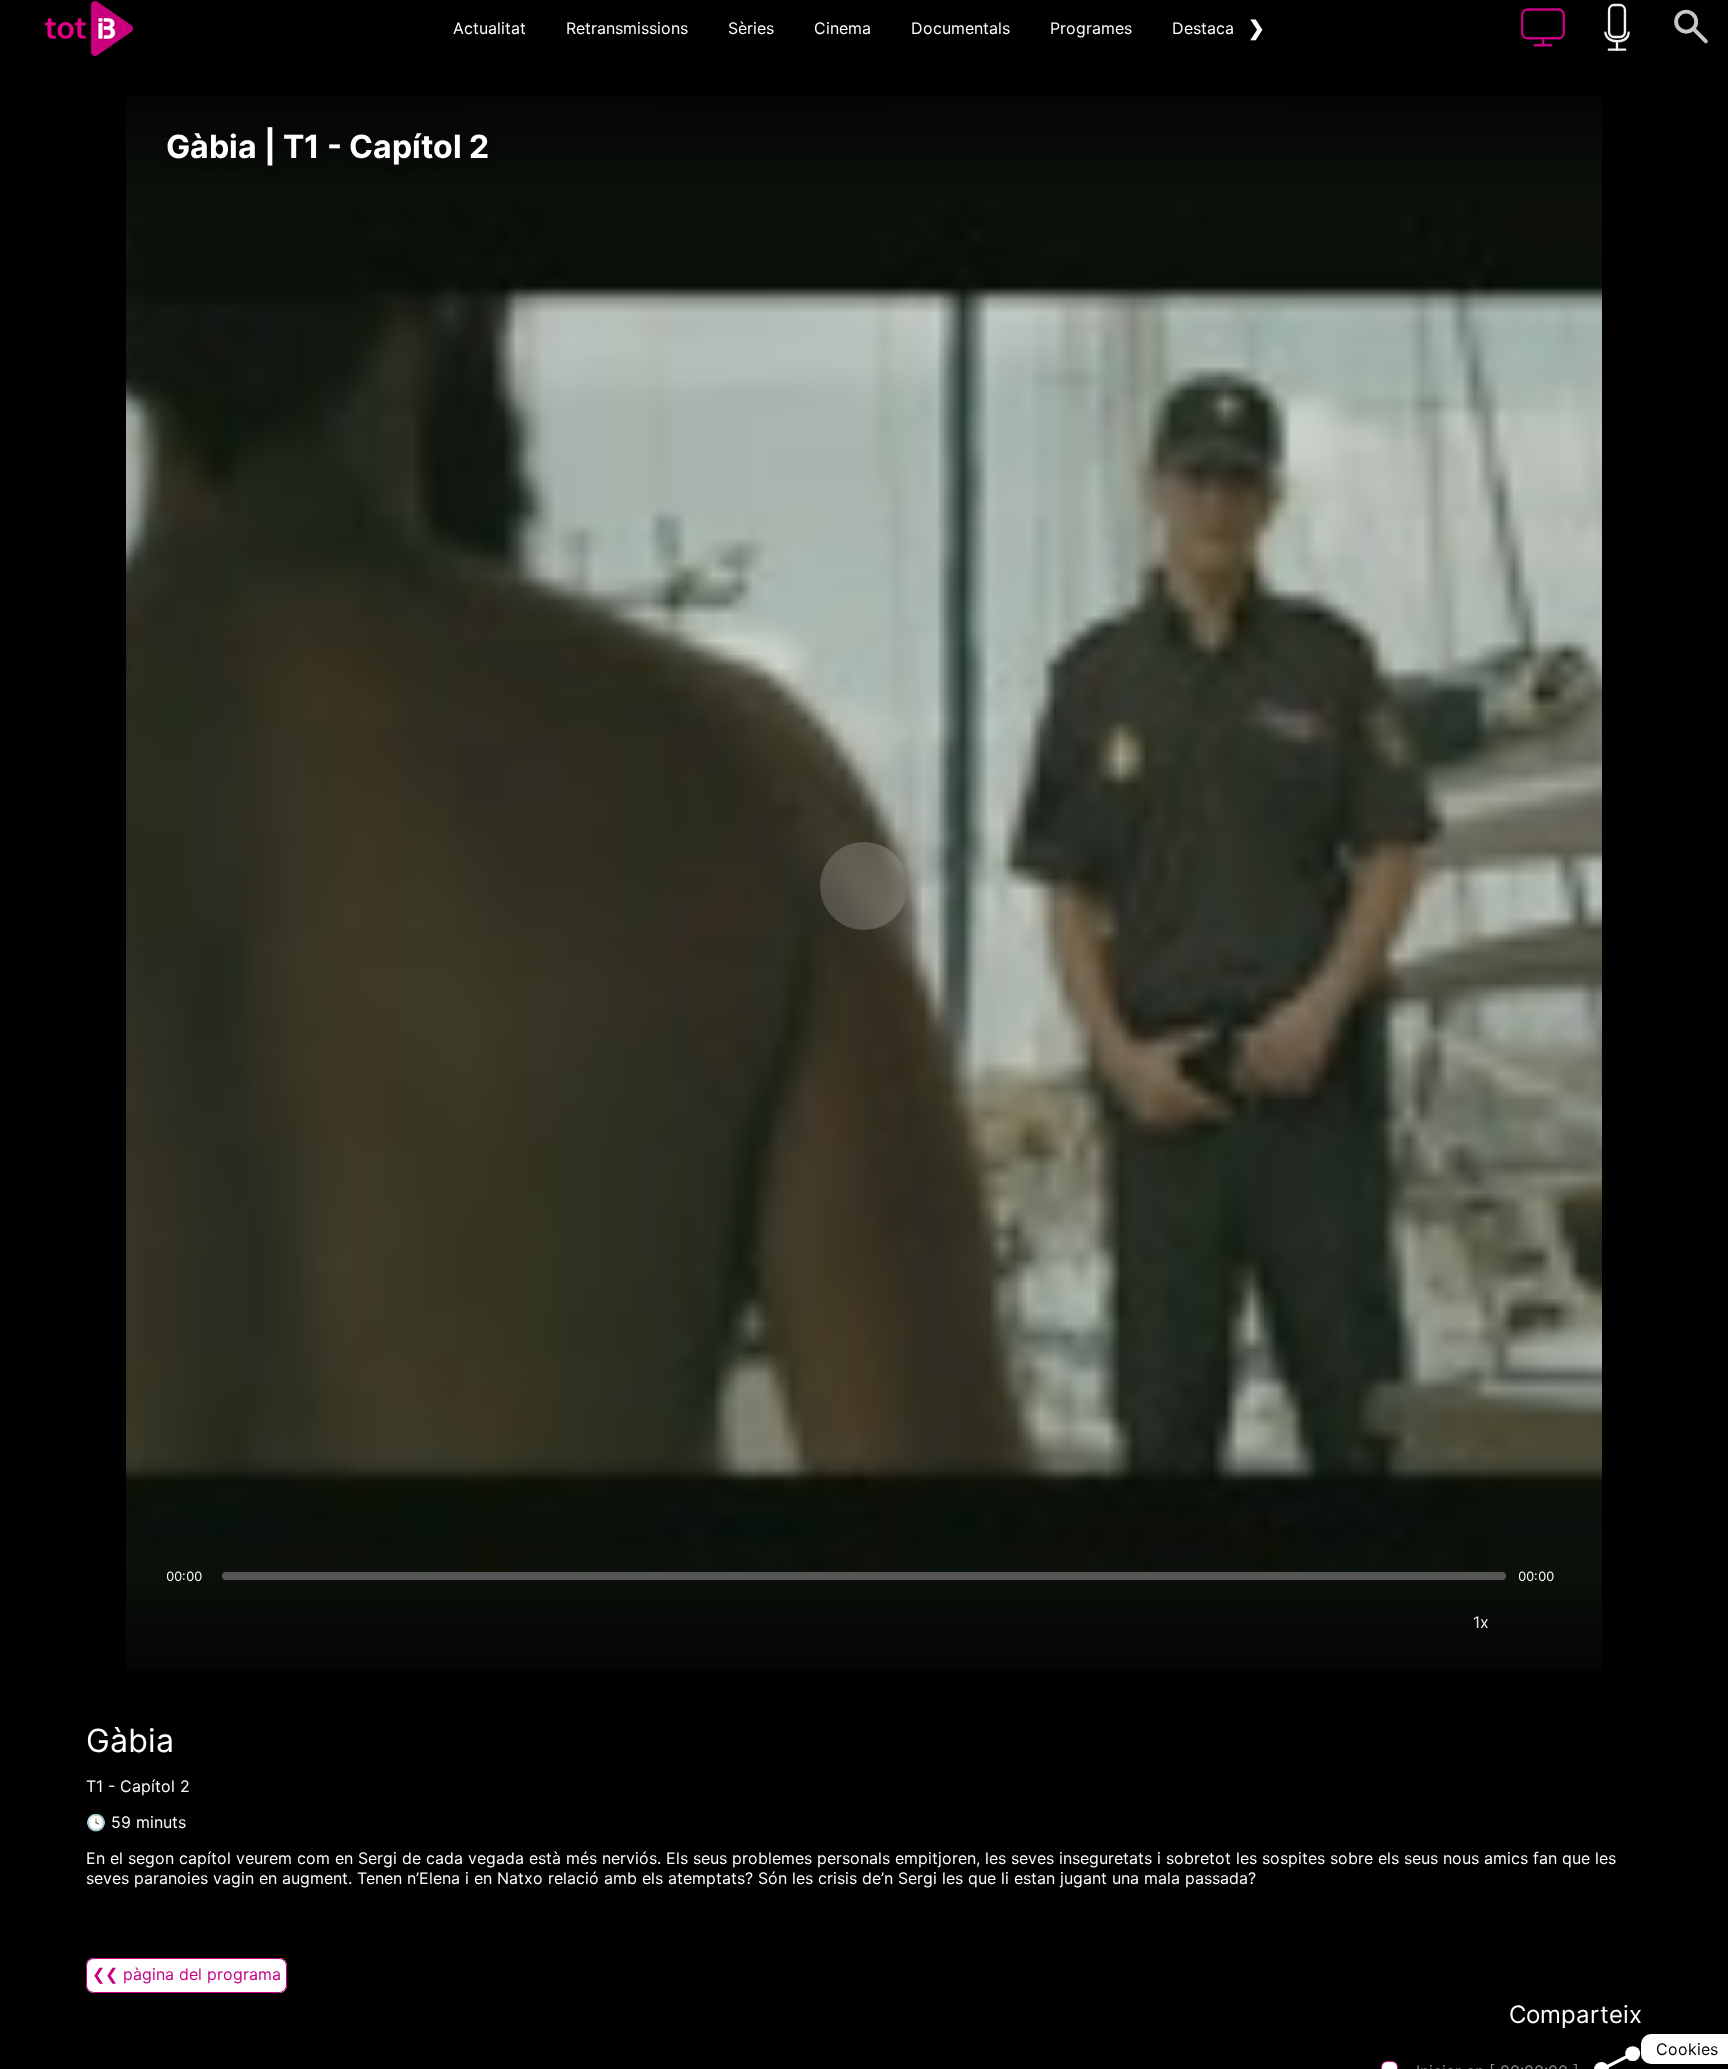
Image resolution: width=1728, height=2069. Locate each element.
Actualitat (489, 28)
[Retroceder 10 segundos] (759, 886)
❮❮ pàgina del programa (186, 1974)
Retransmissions (627, 28)
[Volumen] (187, 1622)
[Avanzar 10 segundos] (969, 886)
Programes (1091, 28)
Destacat (1206, 28)
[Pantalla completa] (1541, 1622)
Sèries (751, 28)
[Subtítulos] (1361, 1622)
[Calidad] (1421, 1622)
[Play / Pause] (864, 886)
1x (1481, 1622)
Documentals (960, 28)
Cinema (842, 28)
